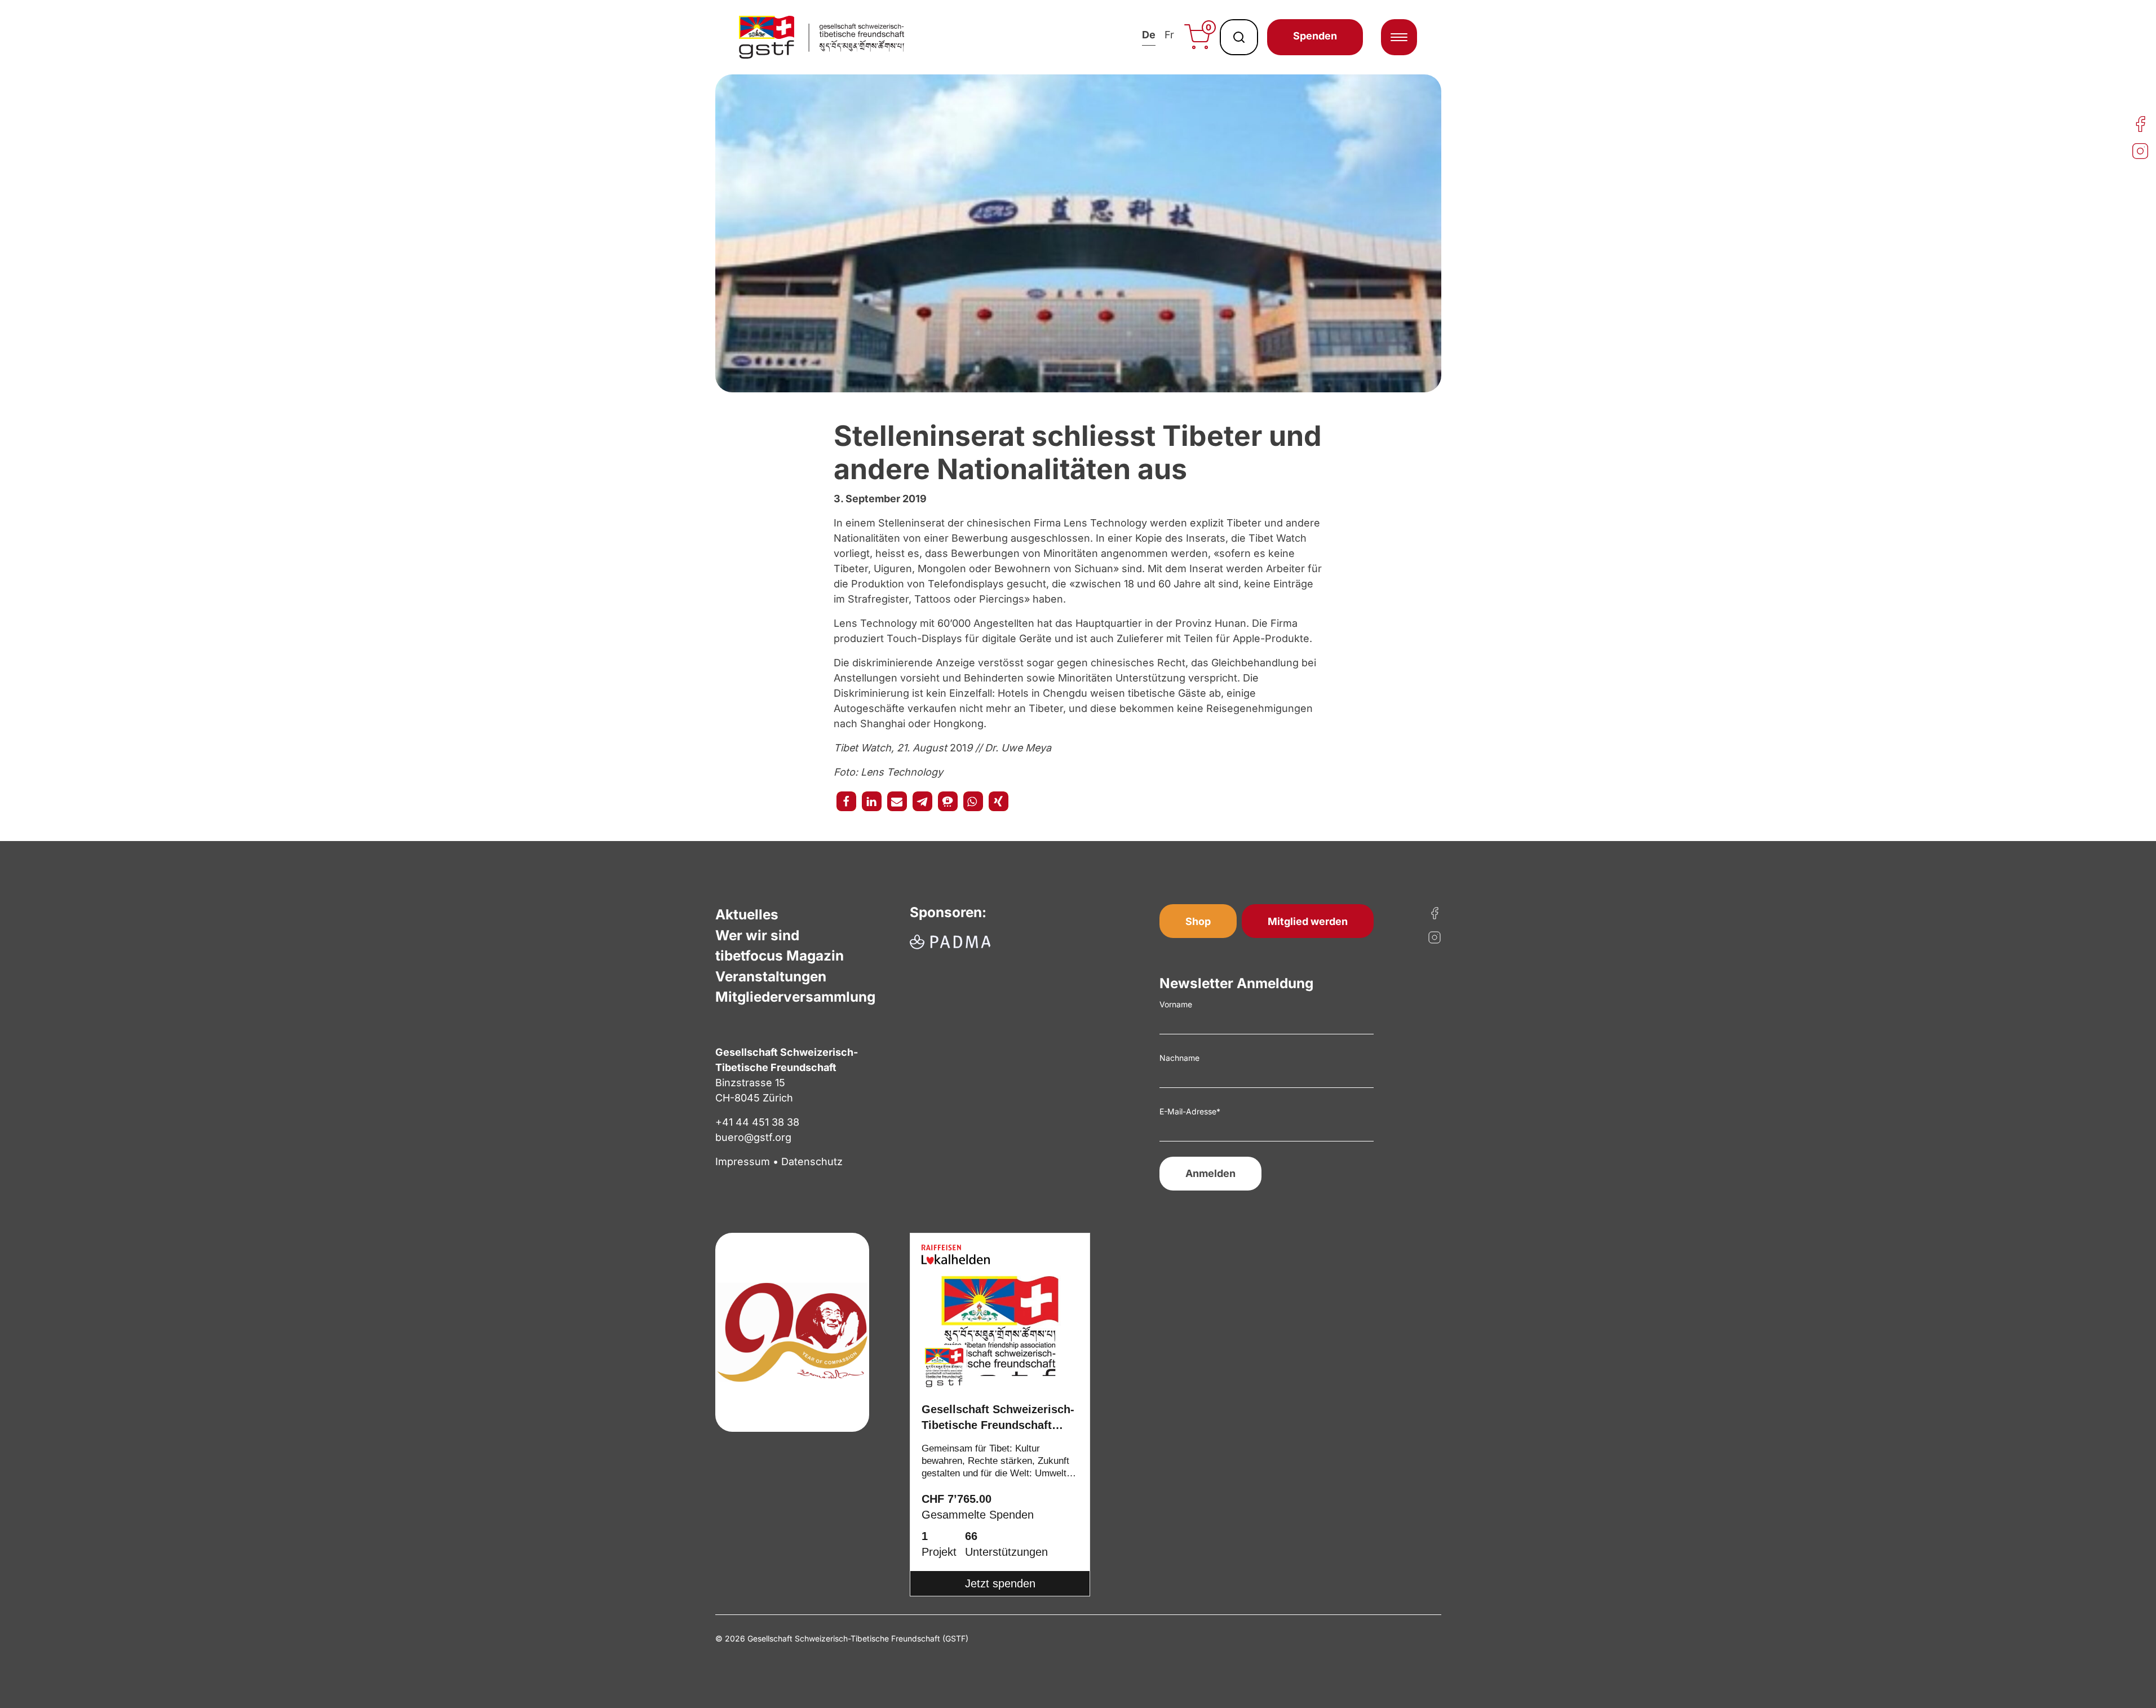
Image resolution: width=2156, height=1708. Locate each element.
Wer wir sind (757, 935)
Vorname (1176, 1004)
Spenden (1315, 36)
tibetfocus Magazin (780, 955)
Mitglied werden (1308, 921)
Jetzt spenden (1000, 1583)
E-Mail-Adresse (1190, 1111)
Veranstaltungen (771, 976)
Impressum (743, 1161)
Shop (1198, 921)
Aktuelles (747, 914)
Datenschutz (812, 1161)
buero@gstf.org (753, 1137)
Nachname (1179, 1058)
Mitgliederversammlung (795, 997)
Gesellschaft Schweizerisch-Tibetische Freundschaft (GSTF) (998, 1419)
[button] (846, 801)
